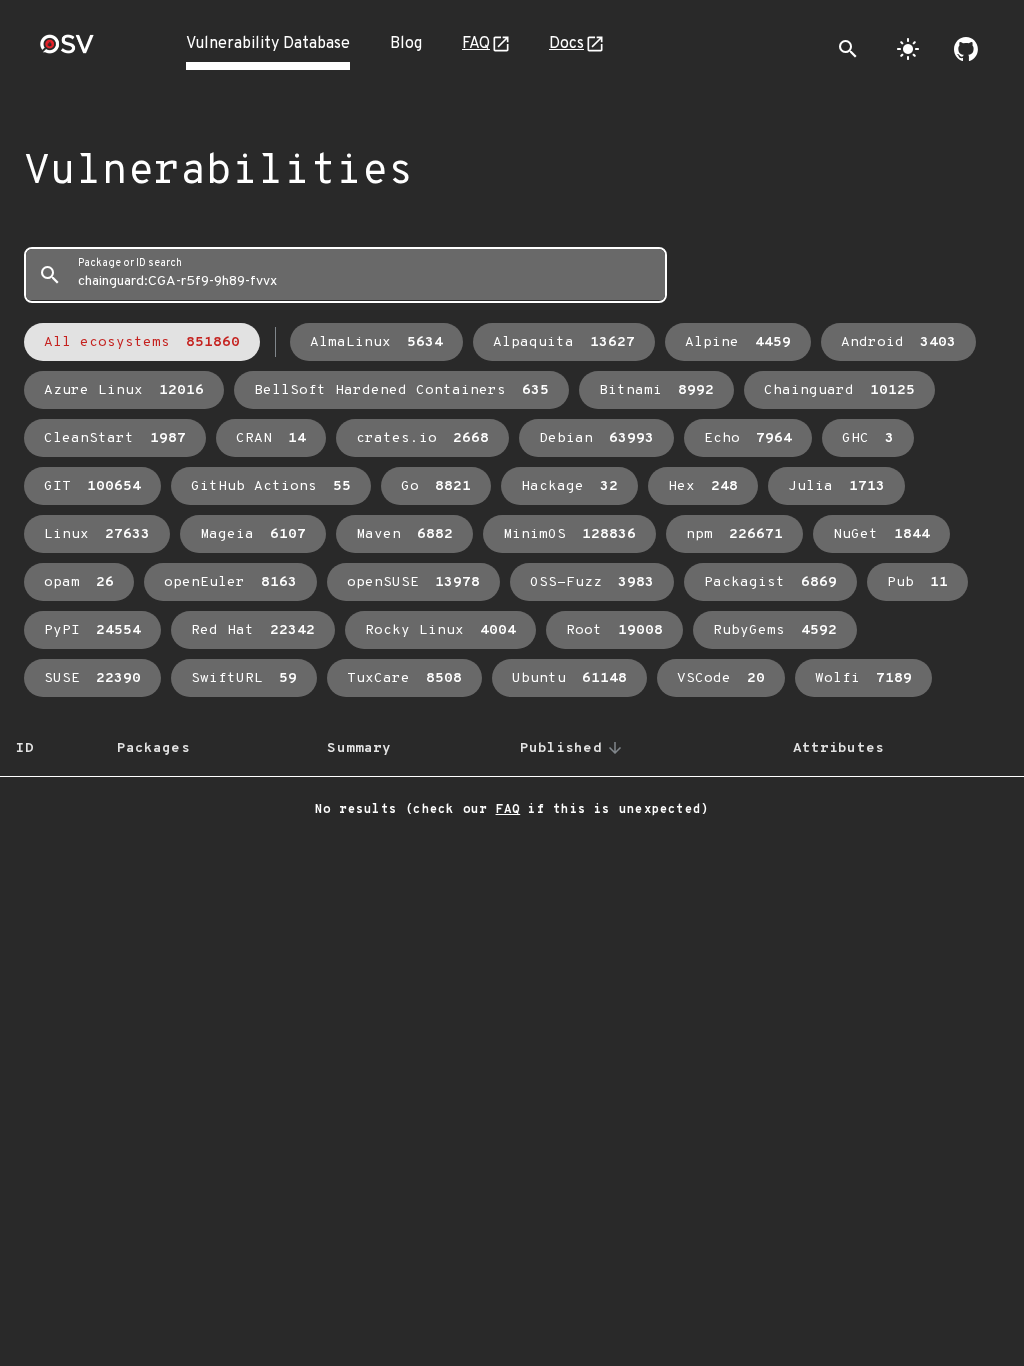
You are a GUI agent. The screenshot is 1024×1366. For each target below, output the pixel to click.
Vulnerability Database (268, 44)
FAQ (476, 44)
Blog (406, 44)
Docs (566, 44)
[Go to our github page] (966, 49)
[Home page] (67, 50)
